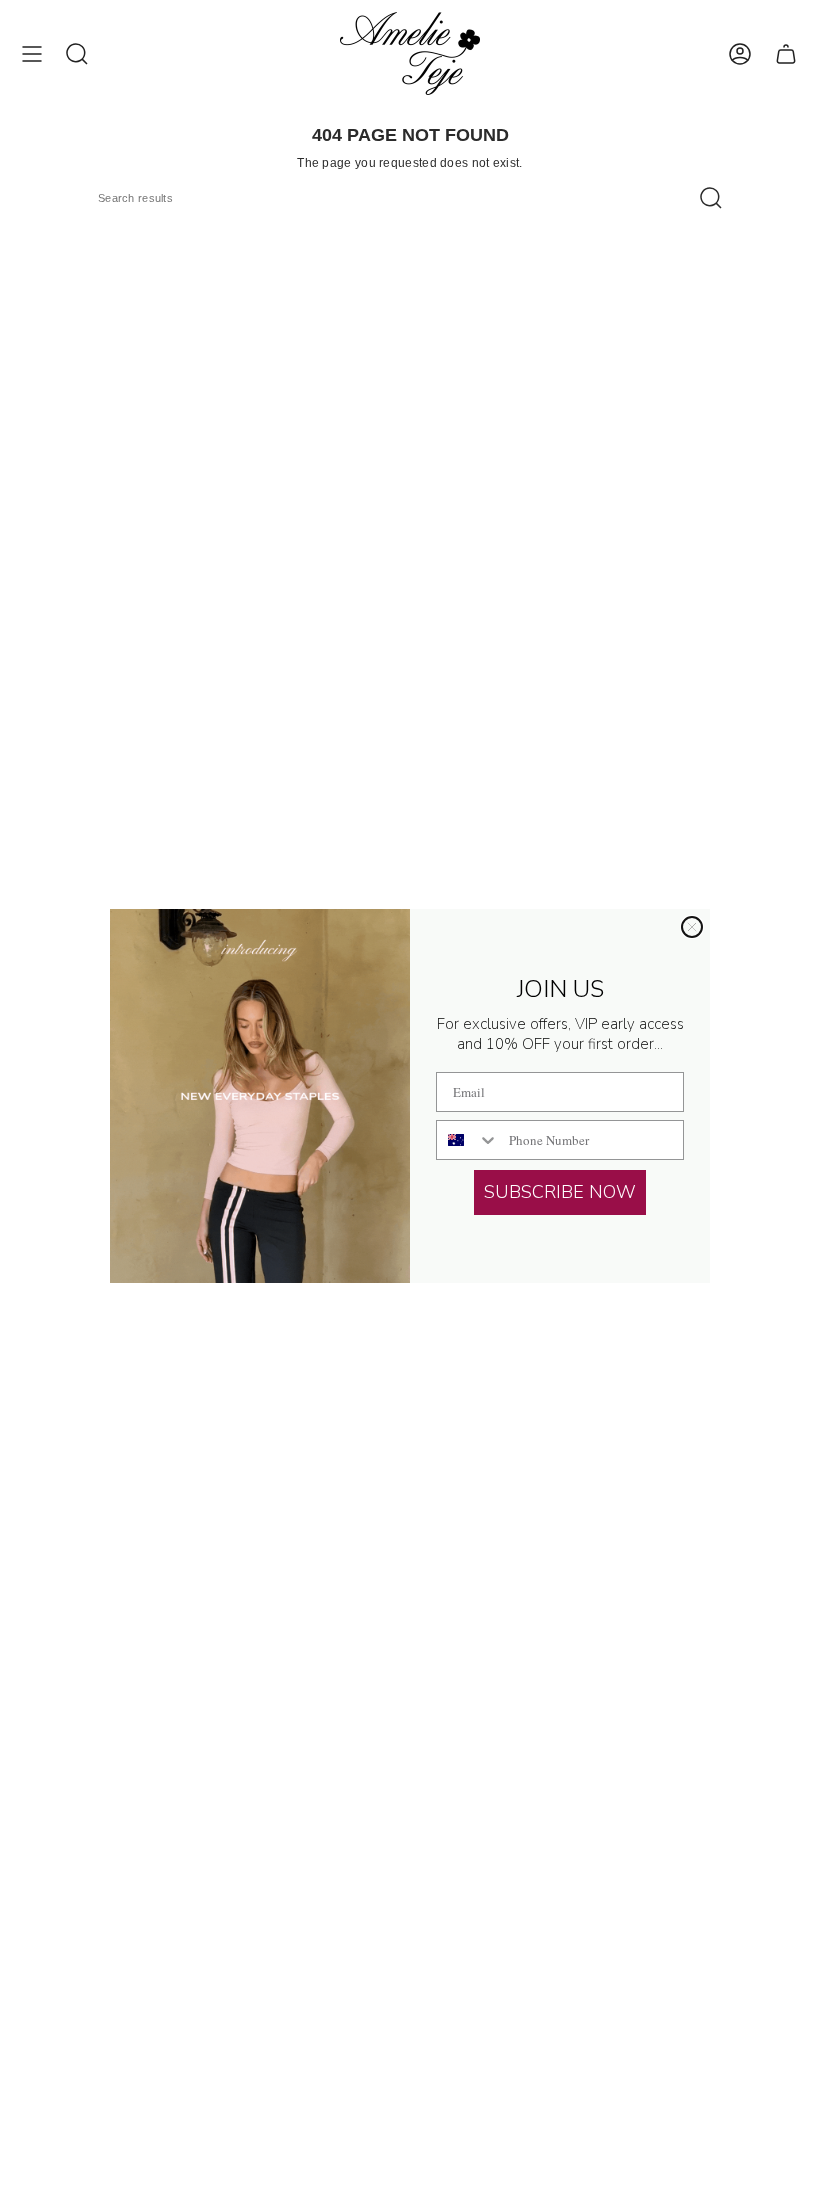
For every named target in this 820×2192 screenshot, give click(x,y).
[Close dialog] (692, 927)
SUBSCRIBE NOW (560, 1192)
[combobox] (468, 1140)
